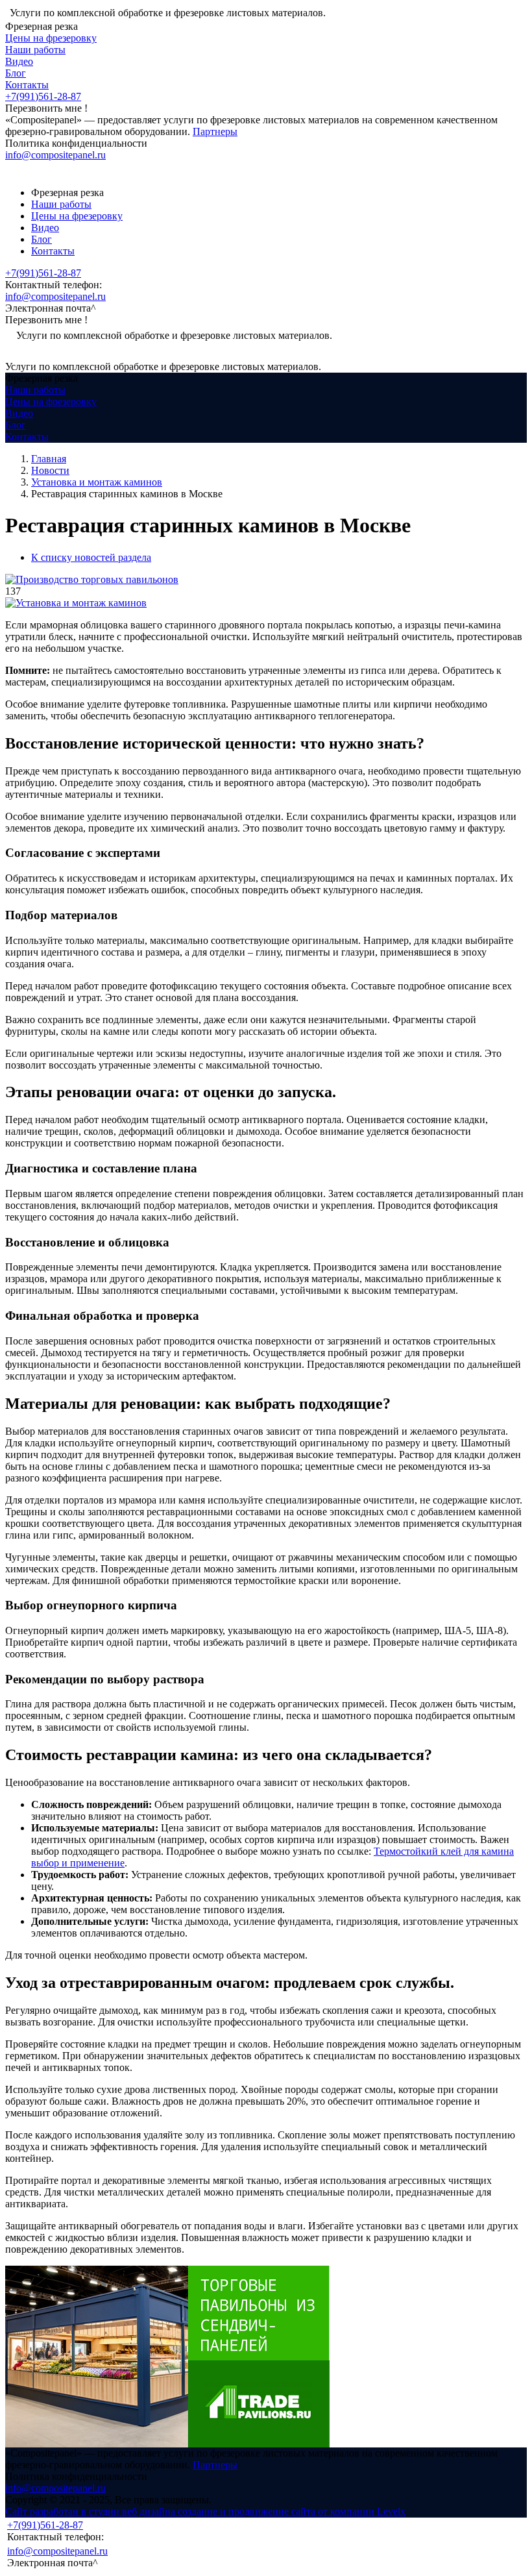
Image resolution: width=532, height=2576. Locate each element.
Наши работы (35, 50)
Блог (16, 73)
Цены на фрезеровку (51, 38)
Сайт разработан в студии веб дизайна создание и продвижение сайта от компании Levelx (205, 2511)
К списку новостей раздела (91, 557)
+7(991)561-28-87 (43, 96)
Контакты (27, 85)
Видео (19, 61)
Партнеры (215, 131)
